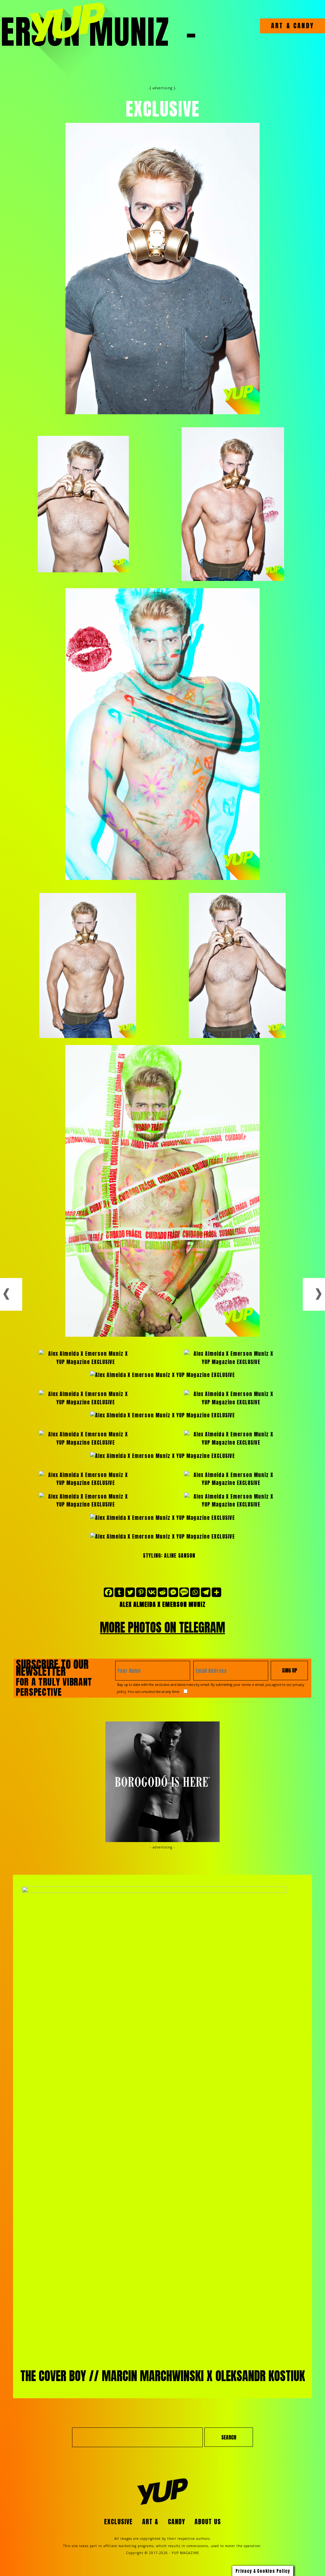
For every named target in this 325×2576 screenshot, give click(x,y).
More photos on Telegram (162, 1627)
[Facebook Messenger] (173, 1592)
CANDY (302, 26)
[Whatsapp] (195, 1592)
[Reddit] (162, 1592)
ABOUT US (208, 2522)
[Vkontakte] (152, 1592)
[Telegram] (206, 1592)
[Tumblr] (119, 1592)
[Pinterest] (141, 1592)
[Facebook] (109, 1592)
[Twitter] (130, 1592)
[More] (216, 1592)
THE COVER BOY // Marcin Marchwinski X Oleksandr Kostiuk (163, 2376)
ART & (281, 26)
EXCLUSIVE (118, 2522)
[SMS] (184, 1592)
